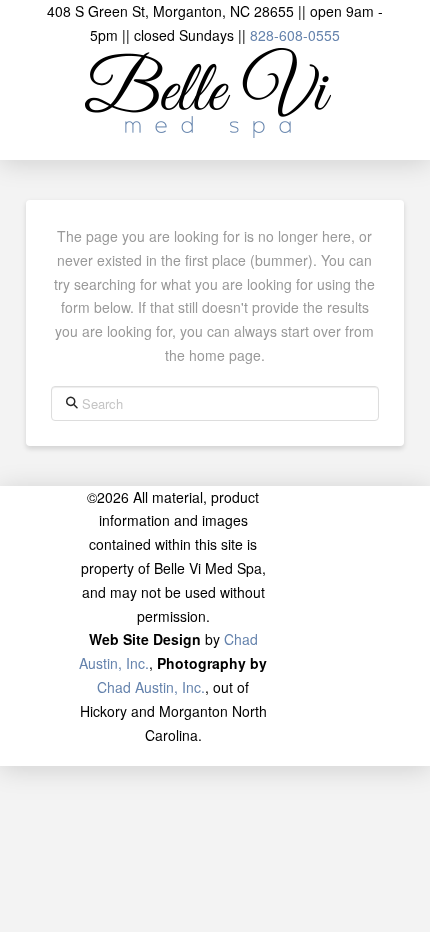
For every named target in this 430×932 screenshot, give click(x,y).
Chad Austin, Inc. (151, 687)
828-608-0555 (295, 35)
